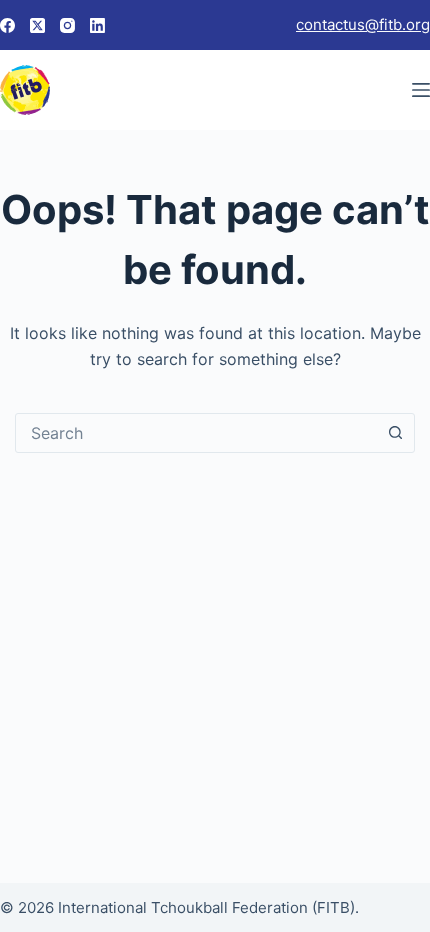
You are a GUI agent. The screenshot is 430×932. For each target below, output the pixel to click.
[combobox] (196, 433)
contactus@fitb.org (363, 24)
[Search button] (395, 433)
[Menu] (421, 90)
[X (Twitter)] (37, 25)
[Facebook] (7, 25)
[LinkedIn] (97, 25)
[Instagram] (67, 25)
